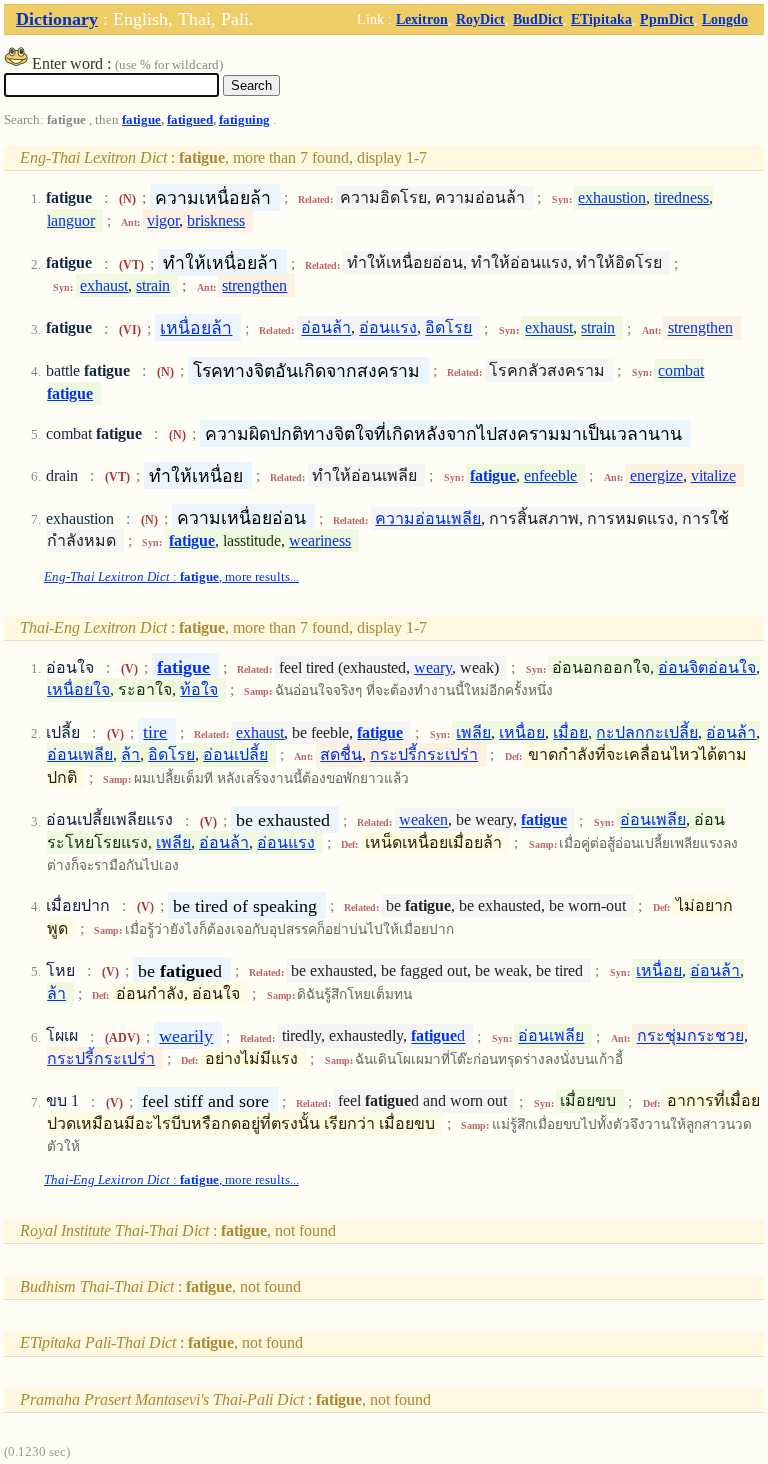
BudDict (538, 19)
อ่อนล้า (326, 328)
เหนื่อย (522, 732)
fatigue (141, 120)
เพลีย (473, 732)
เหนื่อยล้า (196, 328)
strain (153, 285)
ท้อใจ (199, 689)
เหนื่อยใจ (78, 689)
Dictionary (57, 19)
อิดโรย (448, 328)
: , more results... (171, 577)
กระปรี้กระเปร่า (424, 754)
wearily (186, 1036)
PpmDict (667, 19)
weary (433, 667)
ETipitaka (601, 19)
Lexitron (422, 19)
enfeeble (550, 475)
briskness (216, 220)
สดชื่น (341, 754)
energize (656, 475)
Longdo (725, 19)
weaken (423, 820)
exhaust (104, 285)
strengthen (254, 285)
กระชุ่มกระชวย (690, 1036)
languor (71, 220)
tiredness (681, 197)
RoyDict (480, 19)
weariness (320, 540)
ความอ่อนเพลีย (428, 518)
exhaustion (612, 197)
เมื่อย (570, 732)
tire (155, 732)
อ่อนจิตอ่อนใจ (707, 667)
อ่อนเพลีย (80, 754)
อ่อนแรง (388, 328)
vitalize (713, 475)
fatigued (190, 120)
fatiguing (244, 120)
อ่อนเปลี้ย (235, 754)
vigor (163, 220)
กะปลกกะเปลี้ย (647, 732)
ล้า (130, 754)
